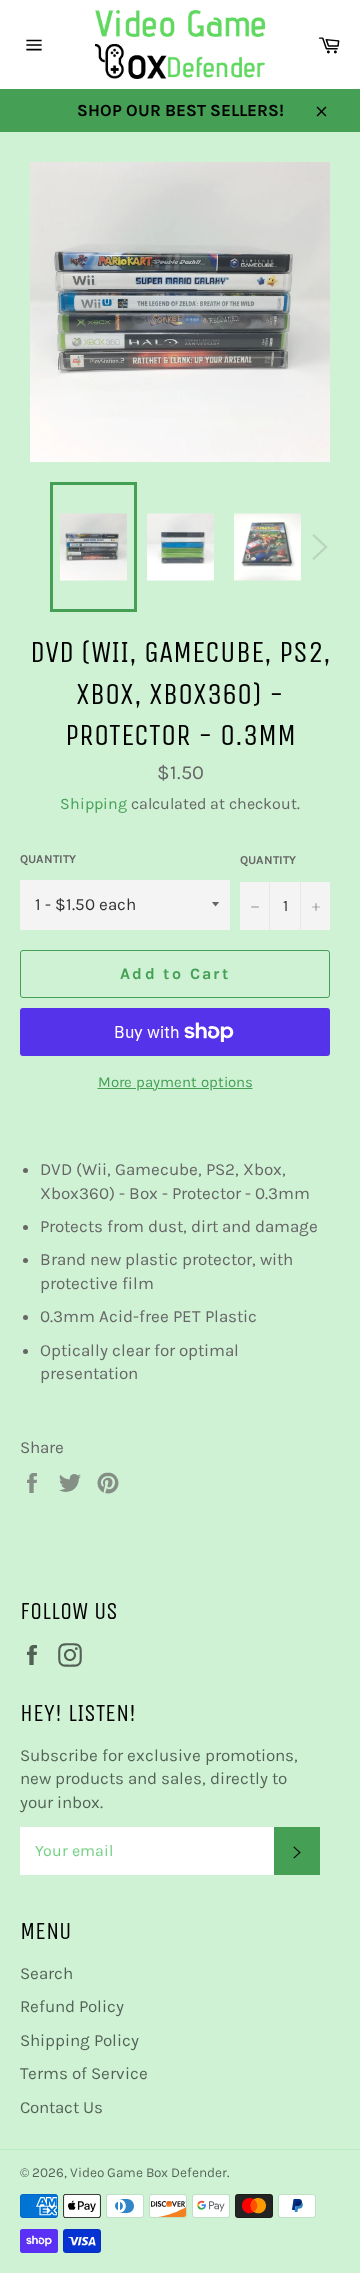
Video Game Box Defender (148, 2172)
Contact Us (61, 2107)
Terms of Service (84, 2073)
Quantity (48, 859)
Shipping (93, 803)
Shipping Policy (79, 2040)
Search (46, 1973)
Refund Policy (72, 2006)
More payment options (175, 1082)
